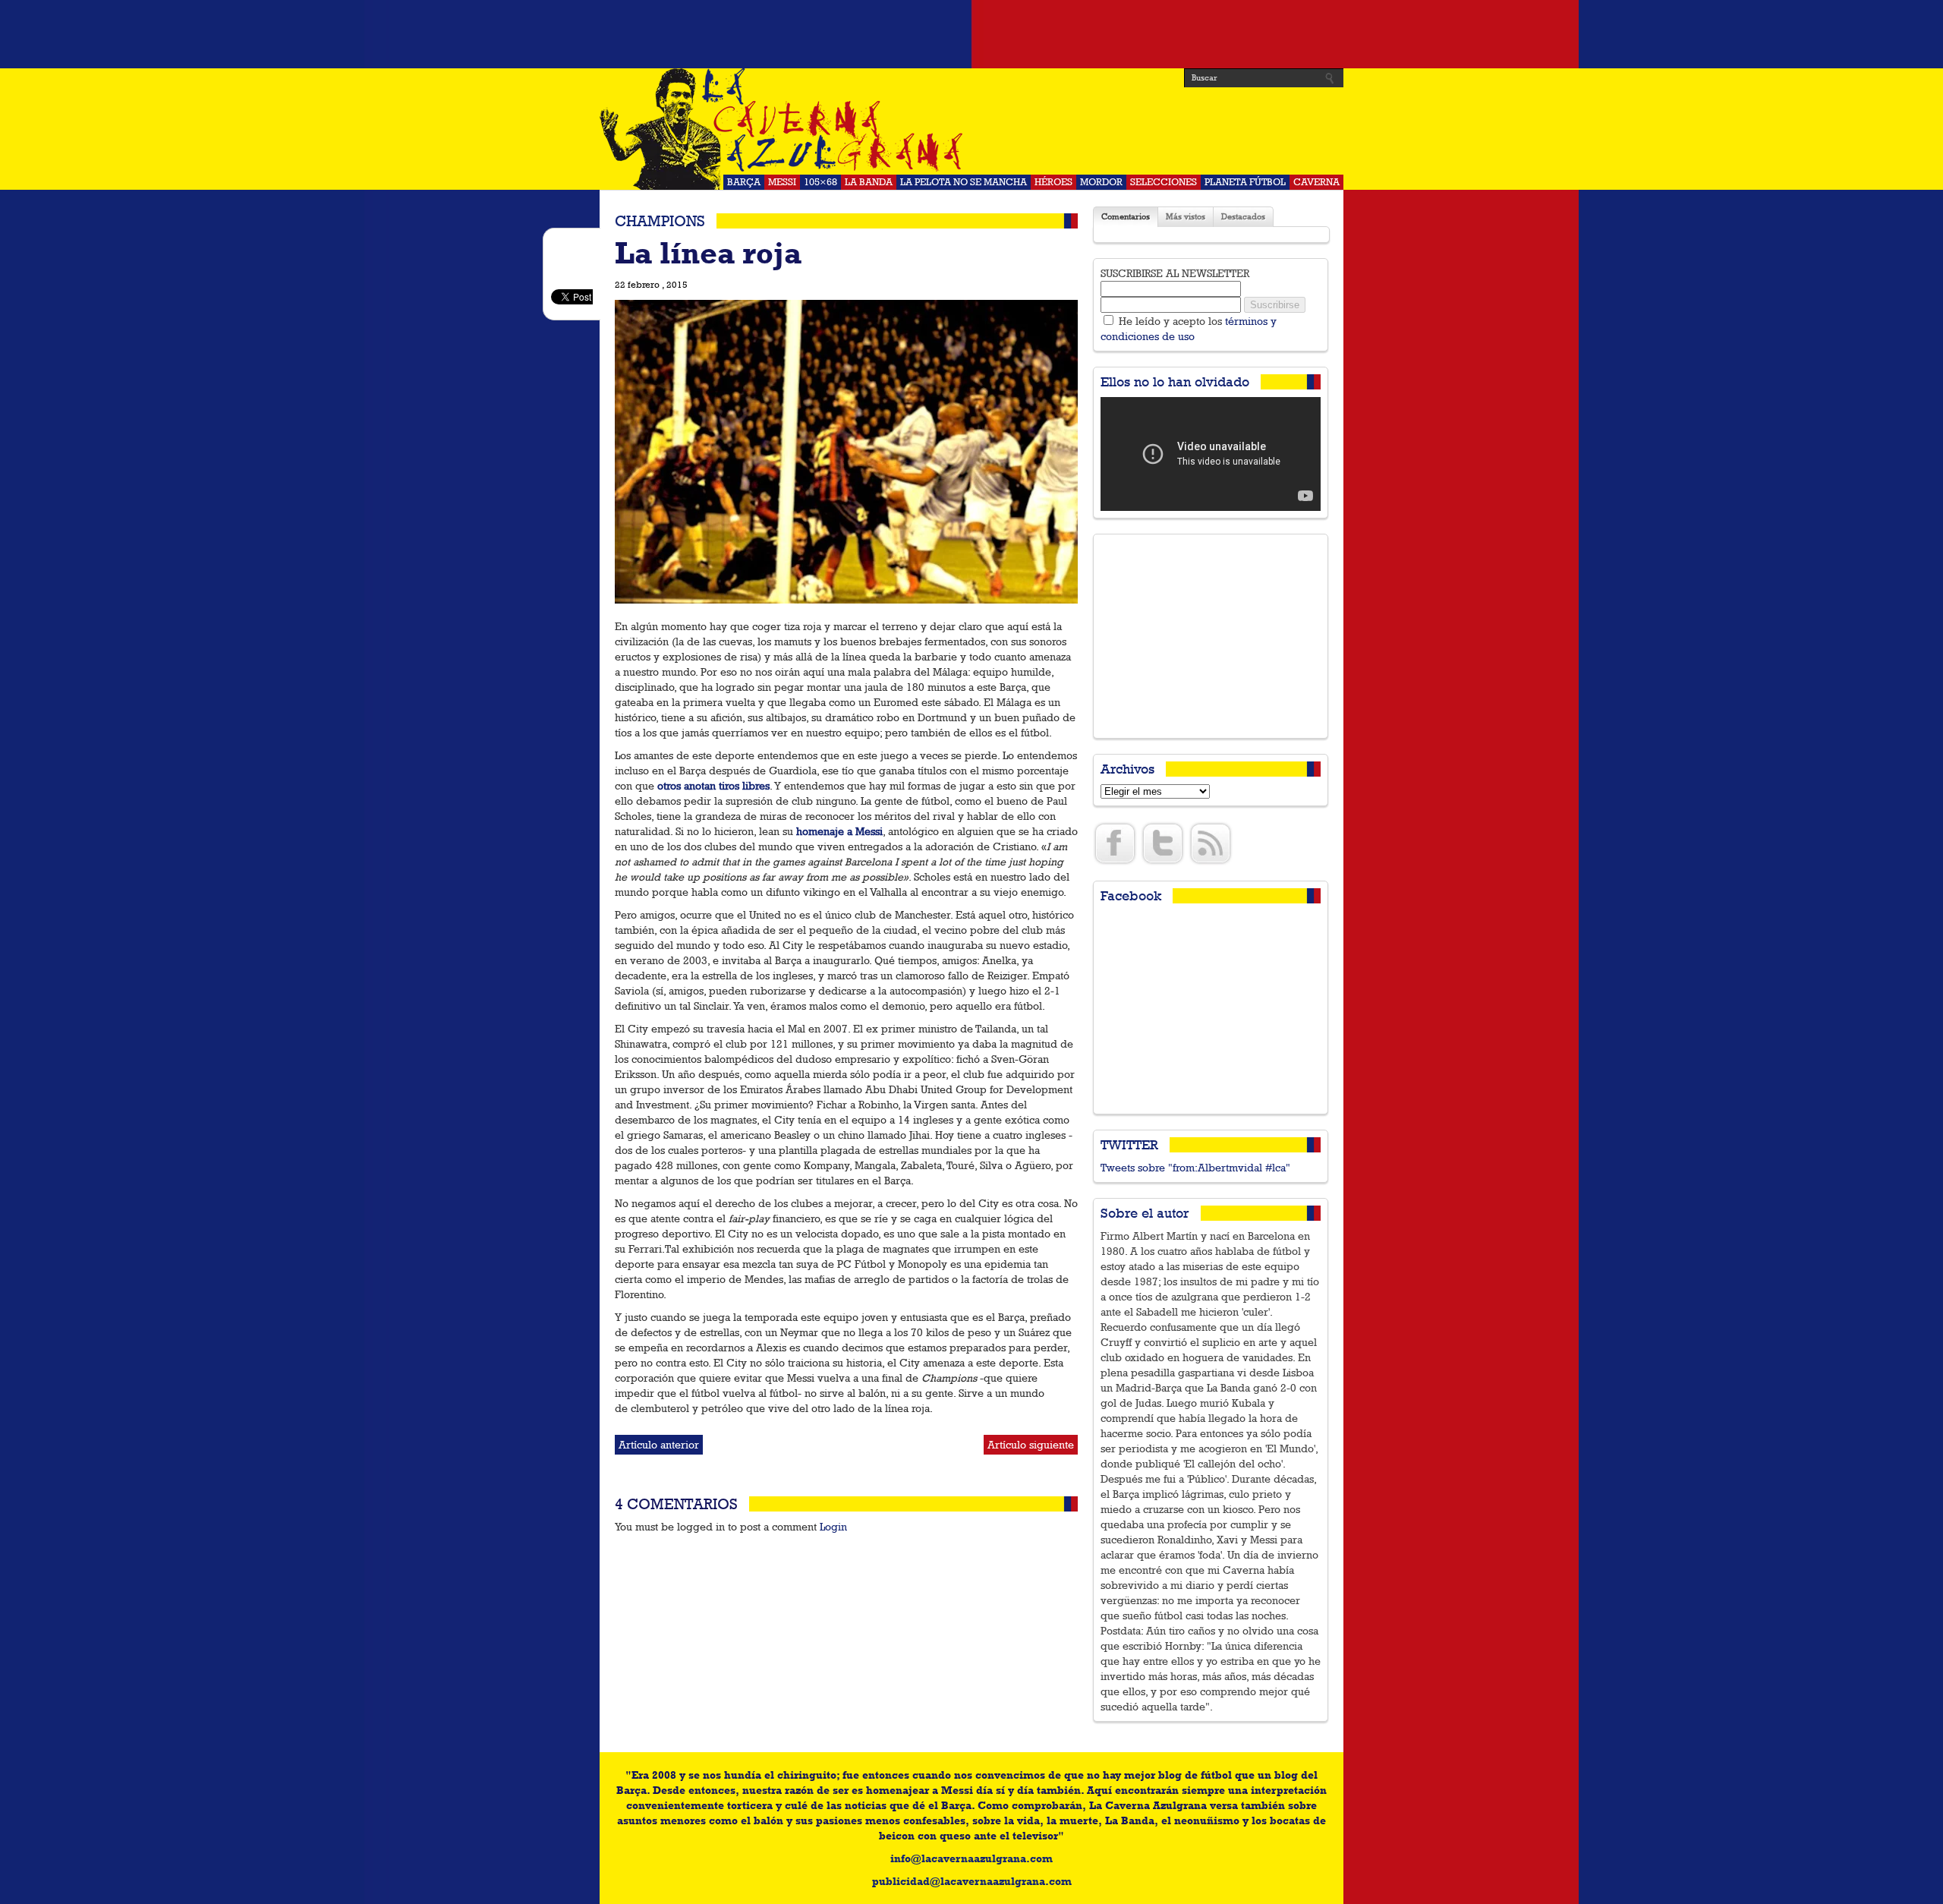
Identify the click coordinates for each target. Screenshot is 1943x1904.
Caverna (1316, 182)
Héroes (1053, 182)
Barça (744, 182)
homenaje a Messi (839, 831)
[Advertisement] (971, 34)
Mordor (1101, 182)
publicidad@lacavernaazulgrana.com (972, 1881)
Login (833, 1527)
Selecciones (1164, 182)
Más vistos (1186, 217)
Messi (782, 182)
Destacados (1243, 217)
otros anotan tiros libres (713, 786)
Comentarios (1126, 217)
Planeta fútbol (1245, 182)
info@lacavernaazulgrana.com (971, 1858)
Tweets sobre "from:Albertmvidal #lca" (1195, 1168)
